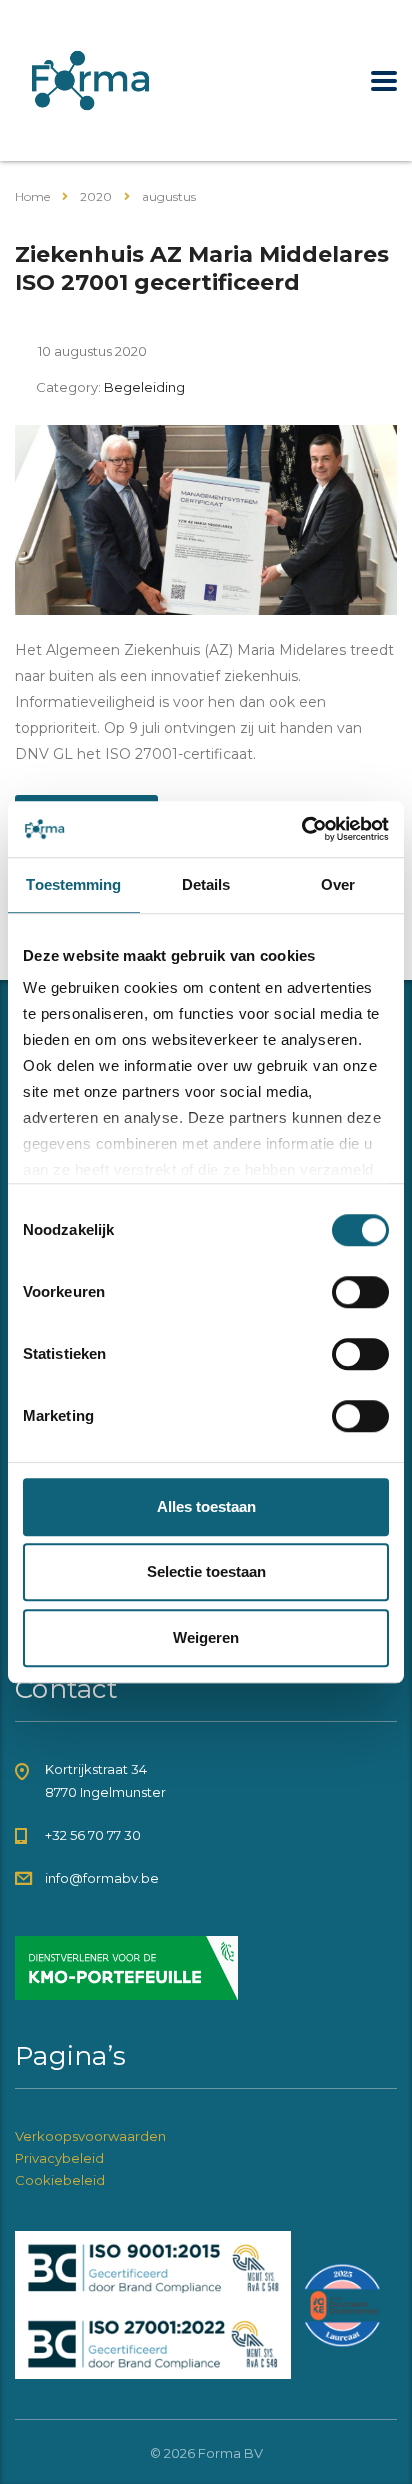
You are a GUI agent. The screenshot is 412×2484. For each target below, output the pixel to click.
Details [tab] (206, 884)
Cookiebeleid (60, 2180)
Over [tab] (338, 884)
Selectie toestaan (206, 1571)
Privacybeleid (59, 2158)
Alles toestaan (206, 1506)
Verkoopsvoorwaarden (90, 2136)
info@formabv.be (102, 1878)
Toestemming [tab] (73, 884)
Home (32, 196)
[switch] (360, 1292)
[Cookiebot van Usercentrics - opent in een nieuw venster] (301, 829)
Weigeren (206, 1637)
